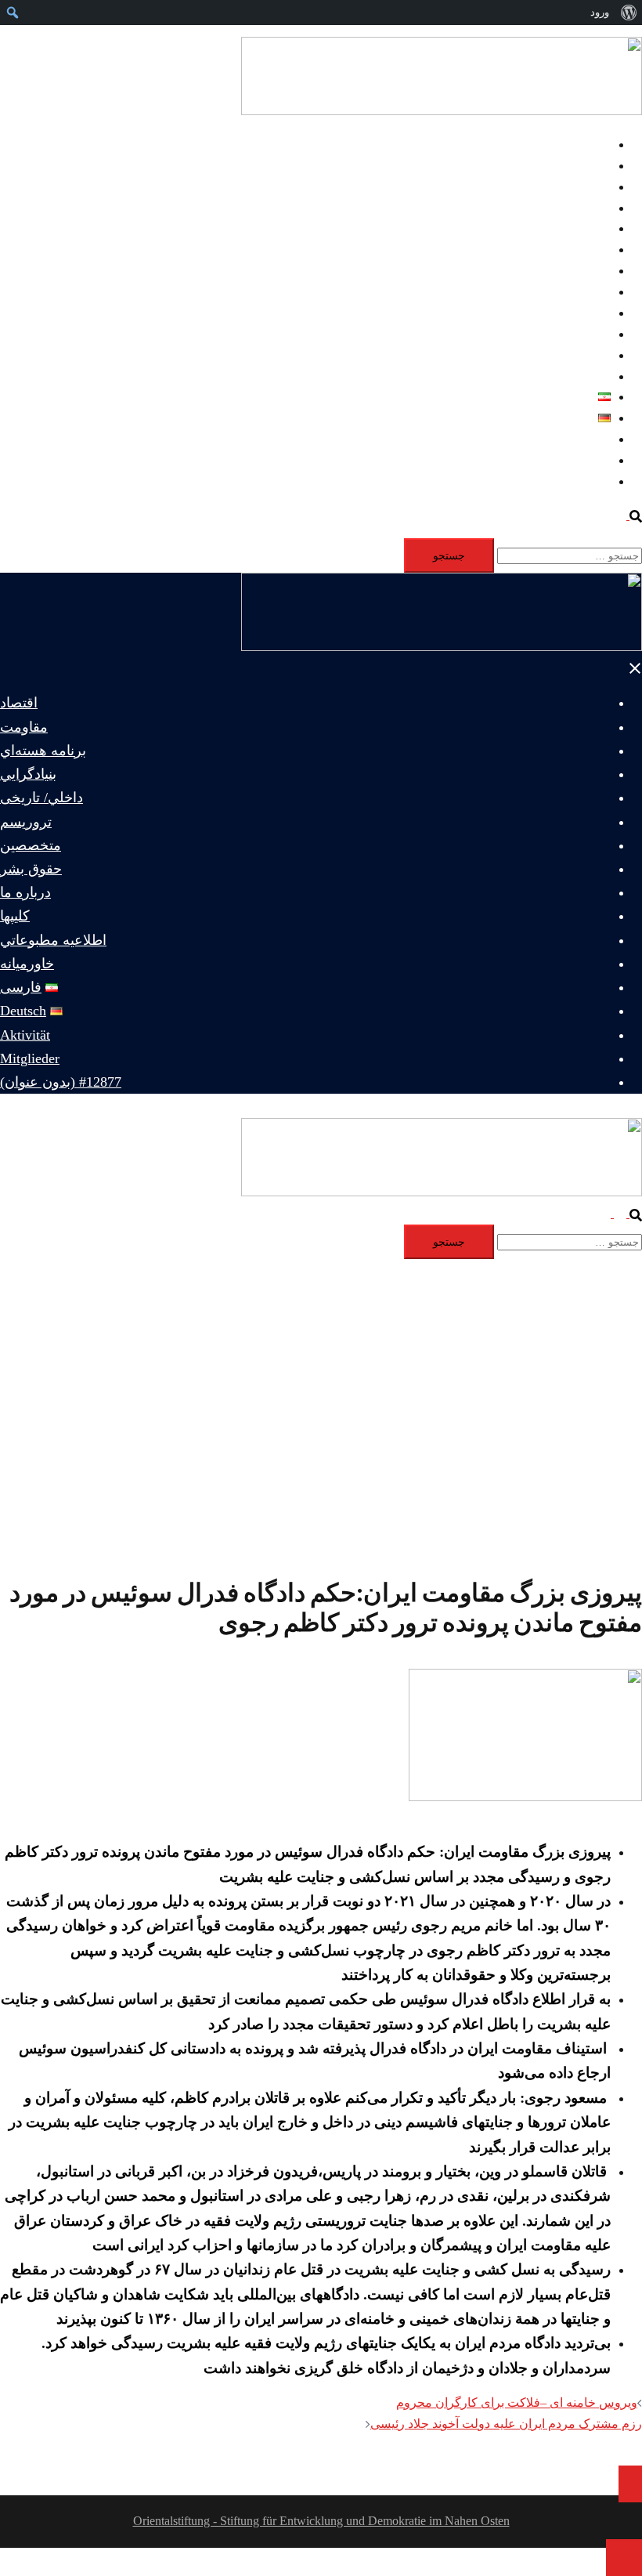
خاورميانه (586, 376)
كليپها (597, 334)
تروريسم (588, 250)
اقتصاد (594, 145)
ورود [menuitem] (600, 12)
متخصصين (584, 271)
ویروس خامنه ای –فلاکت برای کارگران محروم (517, 2402)
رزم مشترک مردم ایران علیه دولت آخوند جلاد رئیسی (506, 2424)
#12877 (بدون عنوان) (557, 481)
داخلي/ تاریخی (575, 228)
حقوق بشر (584, 292)
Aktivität (589, 439)
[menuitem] (628, 13)
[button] (628, 515)
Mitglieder (585, 460)
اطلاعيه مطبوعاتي (563, 355)
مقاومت (589, 166)
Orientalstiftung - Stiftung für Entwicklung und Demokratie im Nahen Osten (321, 2521)
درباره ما (588, 313)
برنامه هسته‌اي (573, 187)
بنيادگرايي (586, 208)
